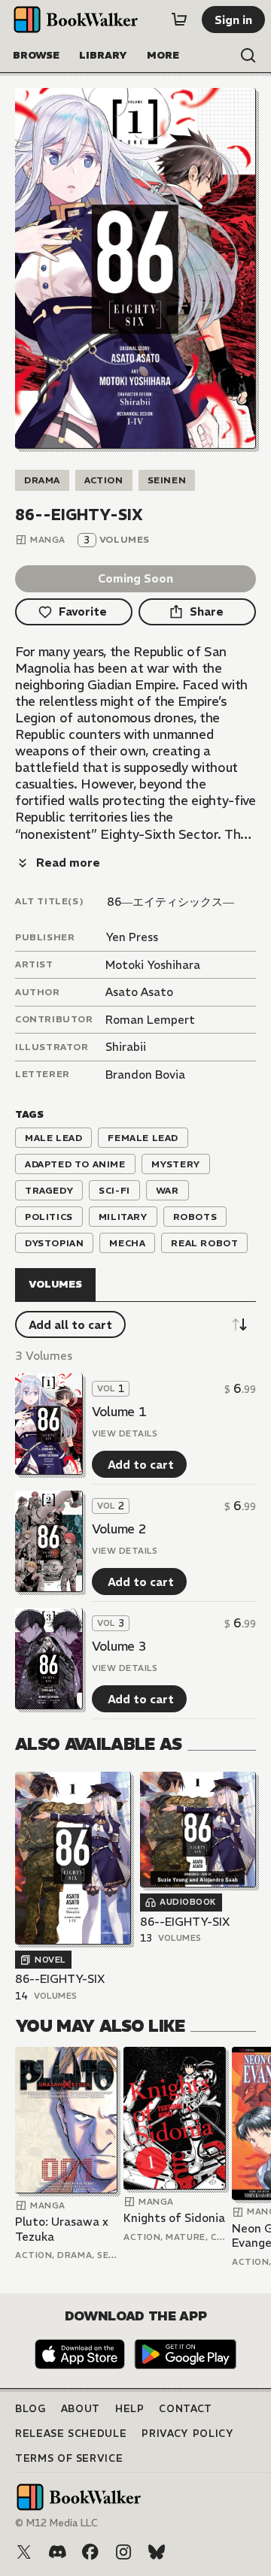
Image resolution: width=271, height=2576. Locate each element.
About (81, 2409)
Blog (30, 2409)
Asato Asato (139, 992)
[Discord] (57, 2552)
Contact (186, 2409)
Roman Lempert (150, 1020)
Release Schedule (71, 2434)
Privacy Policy (187, 2434)
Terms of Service (69, 2458)
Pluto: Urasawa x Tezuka (62, 2229)
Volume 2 (119, 1529)
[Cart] (179, 20)
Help (130, 2409)
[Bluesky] (157, 2552)
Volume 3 (119, 1646)
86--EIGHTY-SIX (60, 1979)
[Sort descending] (239, 1324)
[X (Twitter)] (24, 2552)
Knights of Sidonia (174, 2218)
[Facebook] (90, 2552)
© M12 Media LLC (56, 2523)
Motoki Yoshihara (153, 965)
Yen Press (132, 937)
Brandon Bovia (145, 1075)
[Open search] (248, 56)
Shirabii (126, 1047)
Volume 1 (119, 1412)
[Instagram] (123, 2552)
